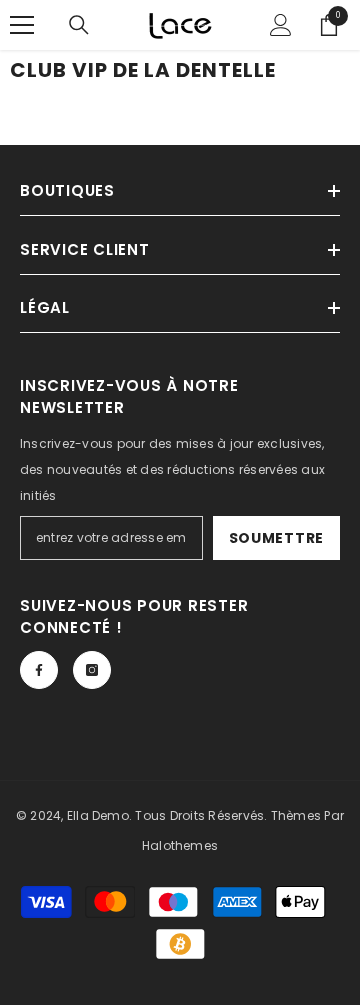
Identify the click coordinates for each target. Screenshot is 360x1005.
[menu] (22, 25)
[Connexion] (281, 25)
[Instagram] (92, 670)
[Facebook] (39, 670)
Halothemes (180, 845)
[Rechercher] (79, 25)
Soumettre (276, 538)
